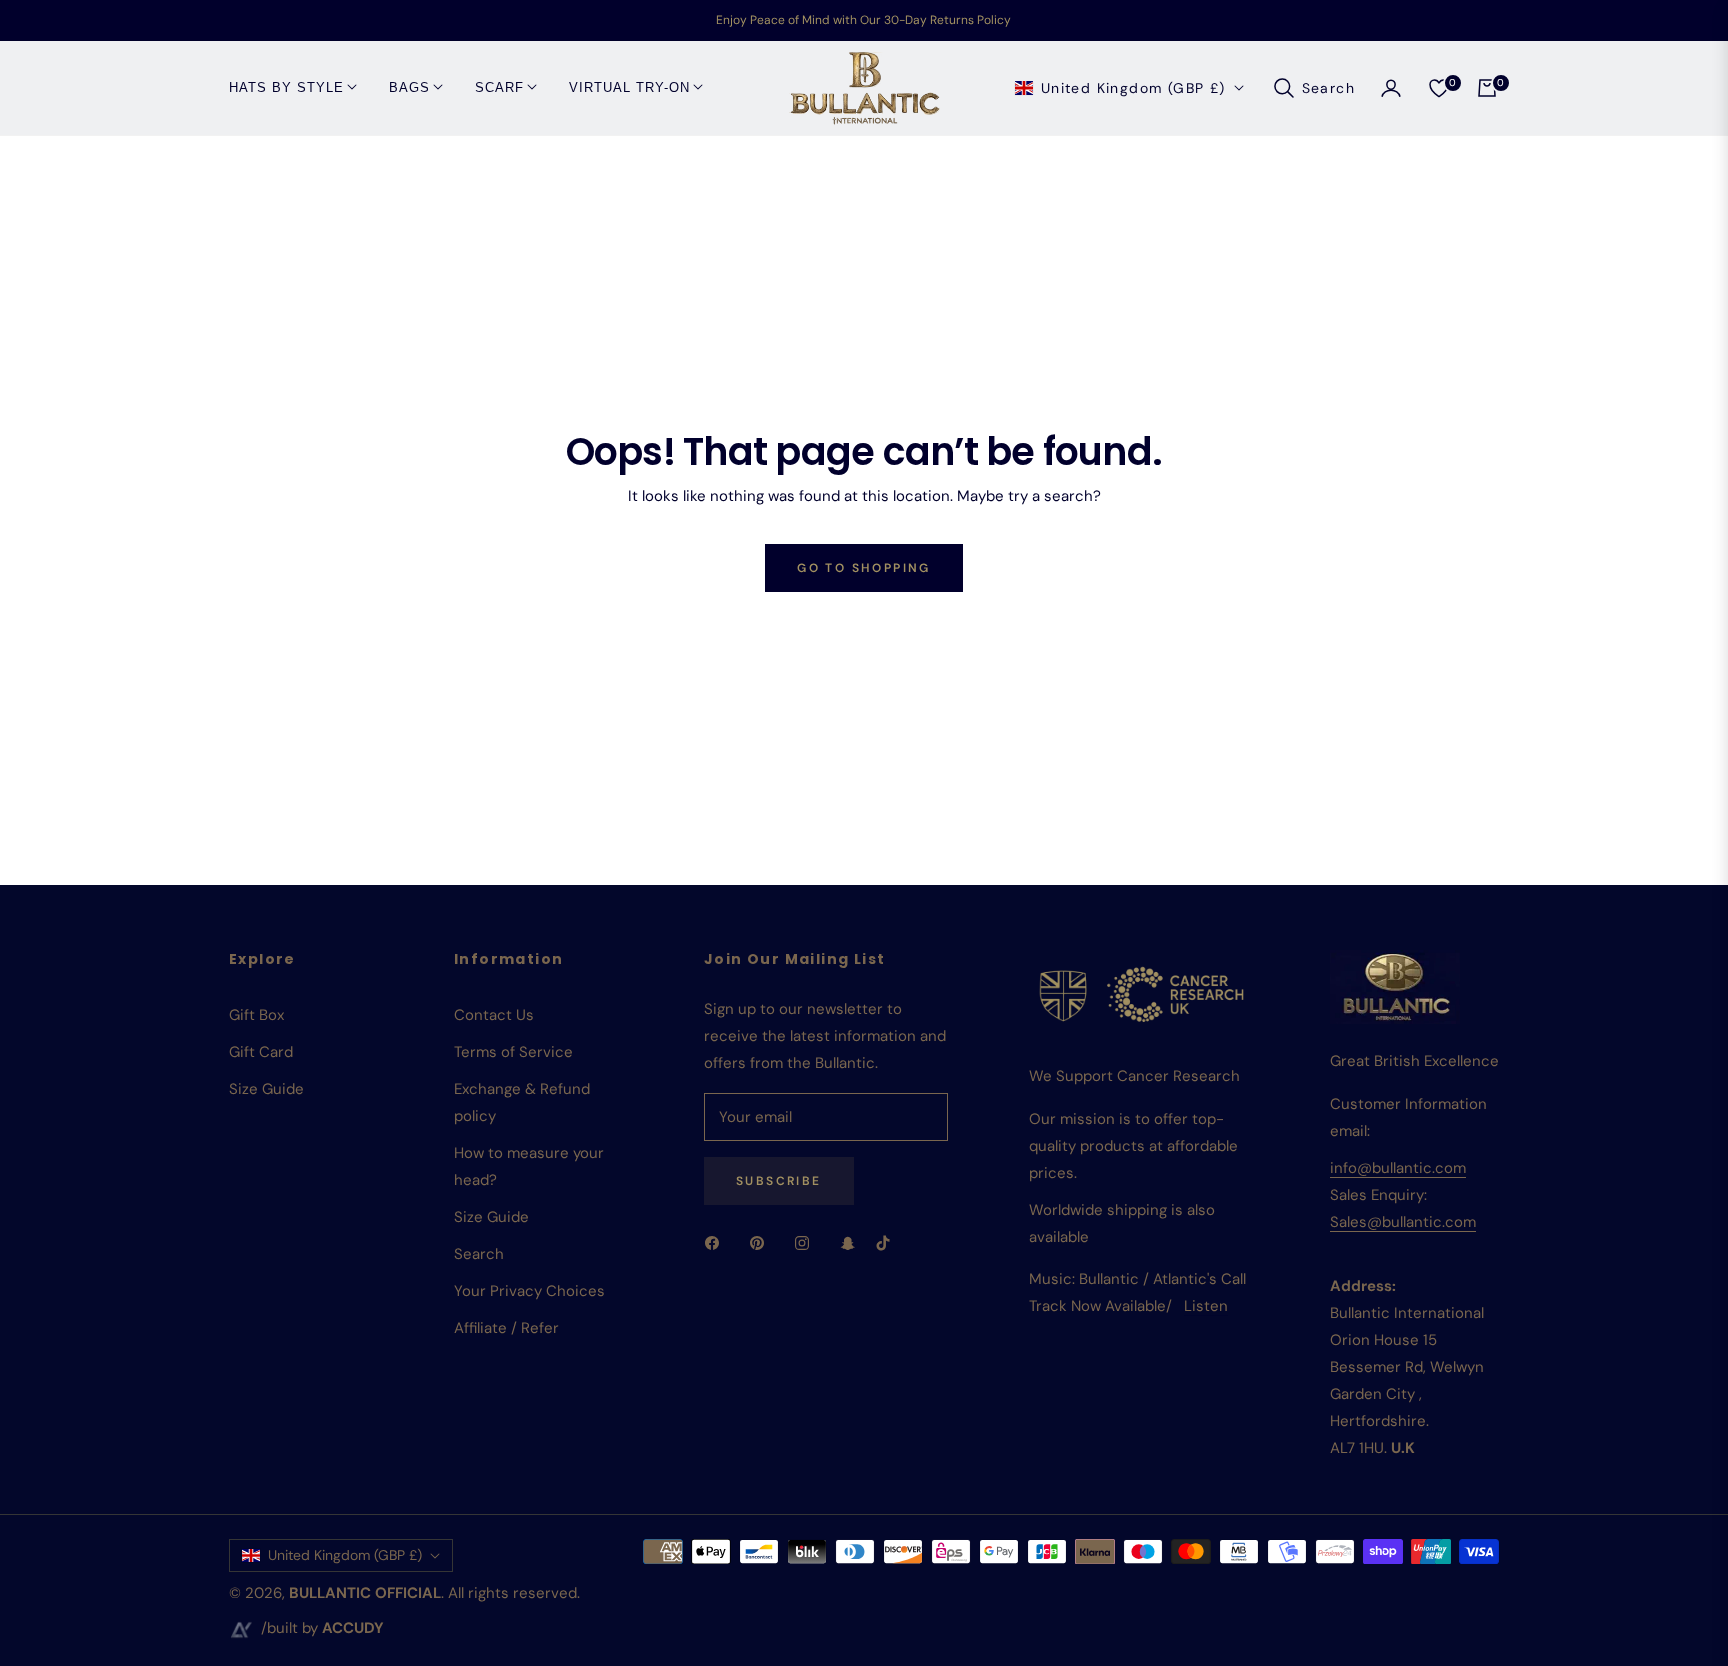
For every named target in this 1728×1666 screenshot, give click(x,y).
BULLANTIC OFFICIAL (365, 1593)
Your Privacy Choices (529, 1291)
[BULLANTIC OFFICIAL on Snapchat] (848, 1242)
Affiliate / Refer (506, 1328)
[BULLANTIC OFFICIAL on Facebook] (717, 1242)
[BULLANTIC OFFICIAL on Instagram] (807, 1242)
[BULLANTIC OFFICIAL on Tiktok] (888, 1242)
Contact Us (494, 1015)
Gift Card (261, 1052)
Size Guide (266, 1089)
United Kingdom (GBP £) (1133, 87)
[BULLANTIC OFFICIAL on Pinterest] (762, 1242)
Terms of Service (513, 1052)
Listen (1206, 1306)
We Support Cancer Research (1134, 1076)
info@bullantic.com (1398, 1168)
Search (479, 1254)
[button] (1313, 88)
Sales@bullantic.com (1403, 1222)
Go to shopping (864, 568)
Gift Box (256, 1015)
